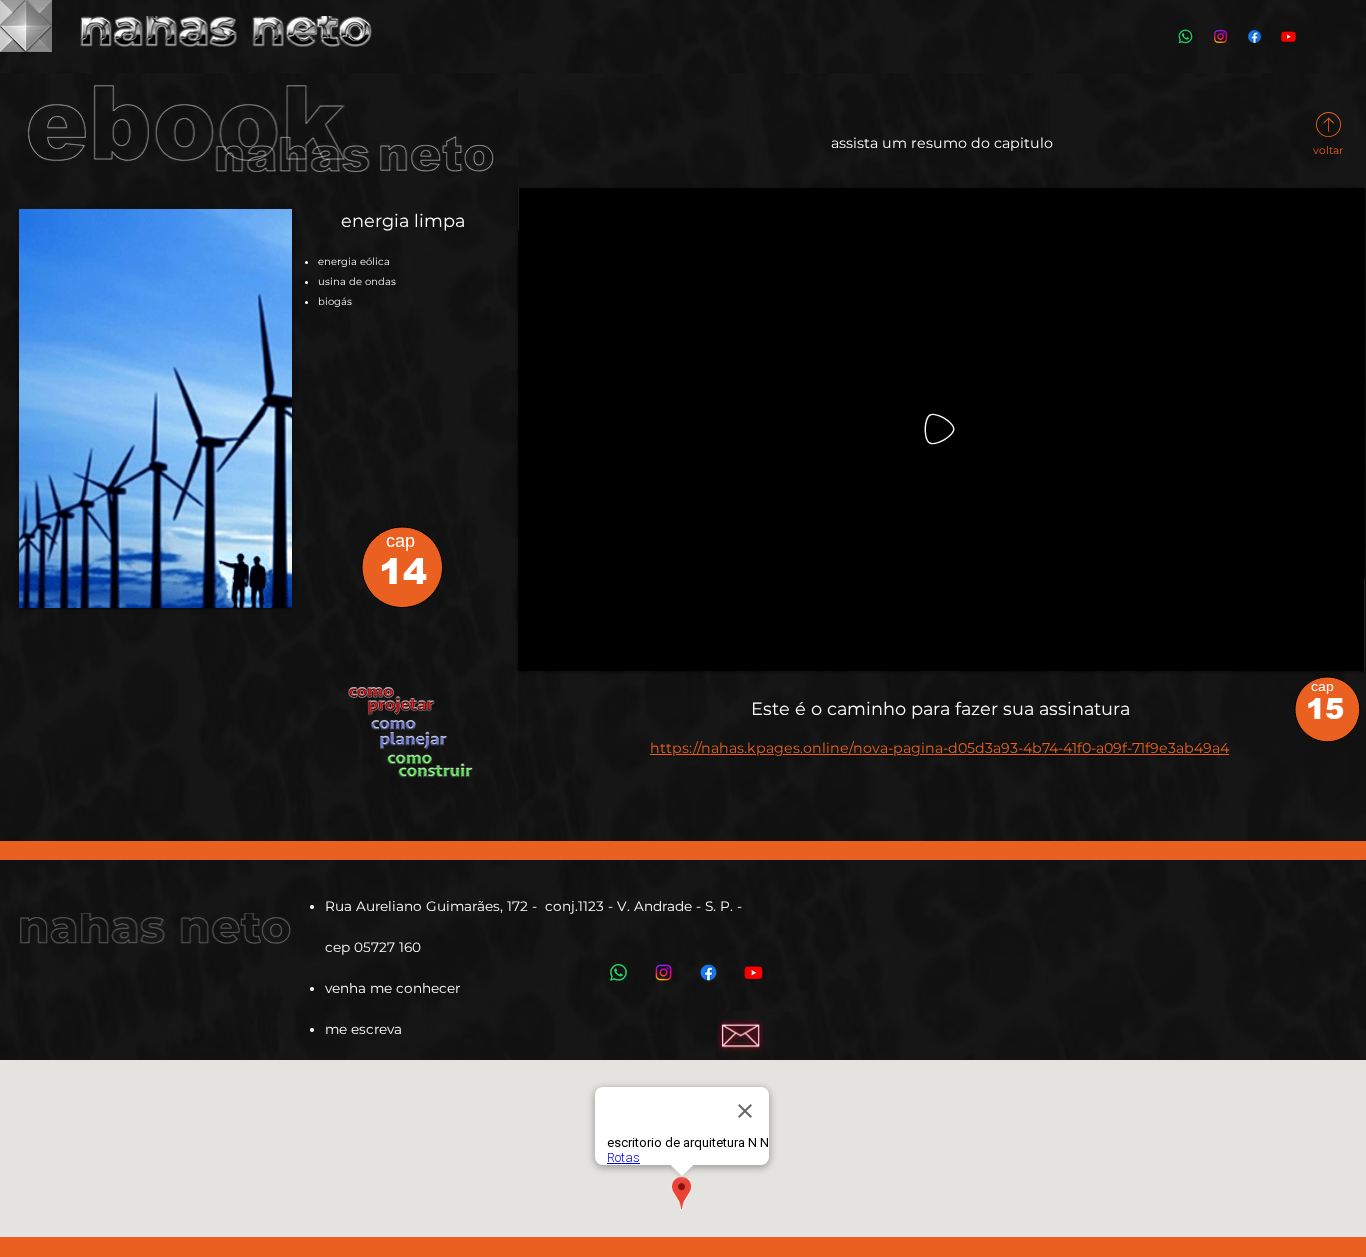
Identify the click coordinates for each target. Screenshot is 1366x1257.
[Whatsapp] (1185, 36)
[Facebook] (1254, 36)
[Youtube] (1288, 36)
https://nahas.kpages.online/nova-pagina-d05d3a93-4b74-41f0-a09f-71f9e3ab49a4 (939, 748)
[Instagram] (1220, 36)
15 (1325, 709)
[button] (1330, 647)
